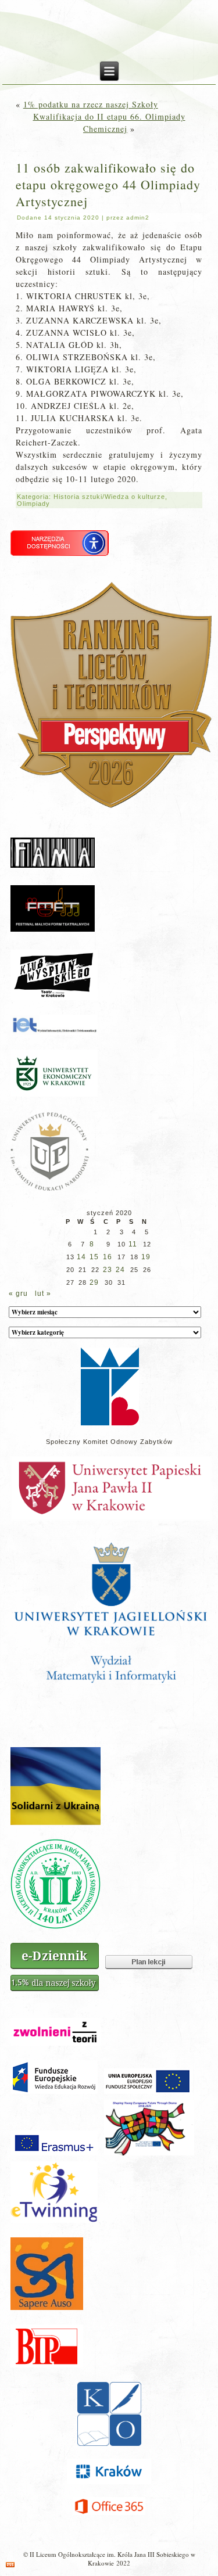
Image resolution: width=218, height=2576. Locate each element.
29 (94, 1282)
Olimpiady (33, 504)
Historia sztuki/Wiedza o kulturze (109, 497)
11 (133, 1244)
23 (108, 1270)
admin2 (138, 218)
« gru (18, 1294)
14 (81, 1257)
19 (146, 1257)
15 (94, 1257)
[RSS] (10, 2565)
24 (120, 1270)
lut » (43, 1294)
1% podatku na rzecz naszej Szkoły (91, 104)
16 (108, 1257)
